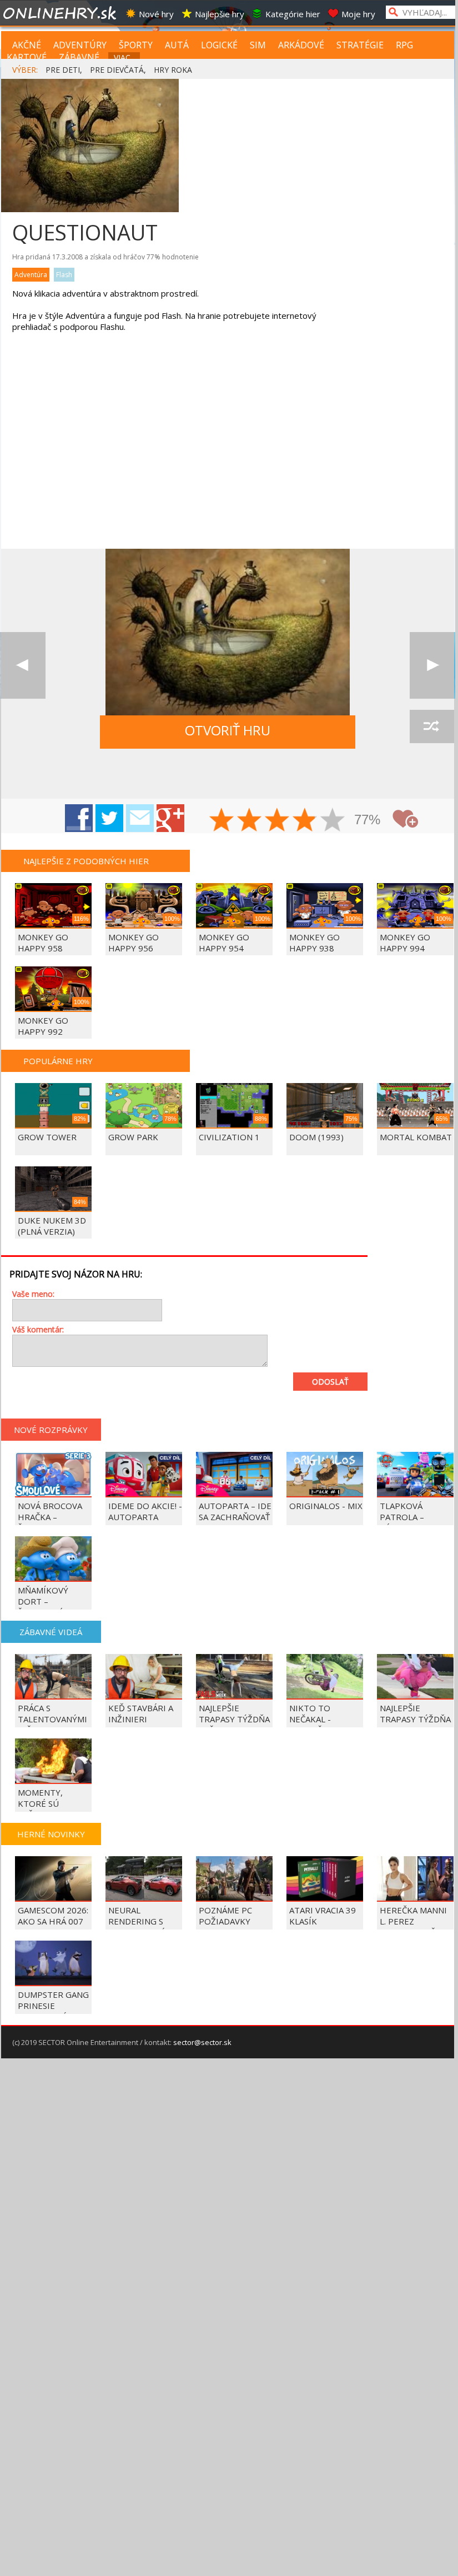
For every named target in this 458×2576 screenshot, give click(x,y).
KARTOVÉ (27, 57)
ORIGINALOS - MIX (326, 1506)
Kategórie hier (293, 14)
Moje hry (358, 14)
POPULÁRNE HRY (58, 1061)
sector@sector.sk (202, 2042)
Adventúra (31, 275)
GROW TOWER (47, 1137)
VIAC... (125, 57)
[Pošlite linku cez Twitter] (109, 818)
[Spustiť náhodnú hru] (432, 726)
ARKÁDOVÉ (301, 45)
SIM (258, 45)
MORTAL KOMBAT (416, 1137)
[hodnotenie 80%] (305, 821)
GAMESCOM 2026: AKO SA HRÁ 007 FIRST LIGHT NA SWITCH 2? (53, 1927)
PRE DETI (63, 70)
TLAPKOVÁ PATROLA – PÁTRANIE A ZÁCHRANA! (404, 1522)
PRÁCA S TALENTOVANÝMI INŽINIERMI (52, 1719)
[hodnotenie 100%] (333, 821)
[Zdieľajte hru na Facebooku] (79, 818)
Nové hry (156, 14)
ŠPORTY (136, 45)
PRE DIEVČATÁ (117, 70)
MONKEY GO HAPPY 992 (43, 1026)
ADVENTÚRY (80, 45)
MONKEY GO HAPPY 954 (224, 943)
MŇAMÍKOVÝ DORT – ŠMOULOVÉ (43, 1601)
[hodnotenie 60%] (278, 821)
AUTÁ (177, 45)
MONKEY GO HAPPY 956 (134, 943)
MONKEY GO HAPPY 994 (405, 943)
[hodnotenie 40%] (250, 821)
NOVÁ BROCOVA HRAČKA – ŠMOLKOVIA (50, 1517)
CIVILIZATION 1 (229, 1137)
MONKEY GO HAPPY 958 (43, 943)
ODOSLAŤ (330, 1382)
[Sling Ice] (432, 665)
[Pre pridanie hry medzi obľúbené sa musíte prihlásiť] (405, 819)
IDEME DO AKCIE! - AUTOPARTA (145, 1511)
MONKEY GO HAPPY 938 (314, 943)
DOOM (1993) (316, 1137)
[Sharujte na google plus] (170, 818)
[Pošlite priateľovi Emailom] (140, 818)
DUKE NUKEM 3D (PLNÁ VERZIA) (52, 1226)
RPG (404, 45)
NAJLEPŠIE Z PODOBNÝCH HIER (86, 861)
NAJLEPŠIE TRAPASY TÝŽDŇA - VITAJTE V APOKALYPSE (415, 1725)
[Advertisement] (95, 449)
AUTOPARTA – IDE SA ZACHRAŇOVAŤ (235, 1511)
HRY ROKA (173, 70)
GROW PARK (133, 1137)
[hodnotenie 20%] (222, 821)
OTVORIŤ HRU (228, 730)
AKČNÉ (27, 45)
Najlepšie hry (220, 14)
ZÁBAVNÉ (79, 57)
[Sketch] (23, 665)
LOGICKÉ (219, 45)
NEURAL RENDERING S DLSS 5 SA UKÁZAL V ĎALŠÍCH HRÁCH (145, 1927)
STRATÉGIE (360, 45)
